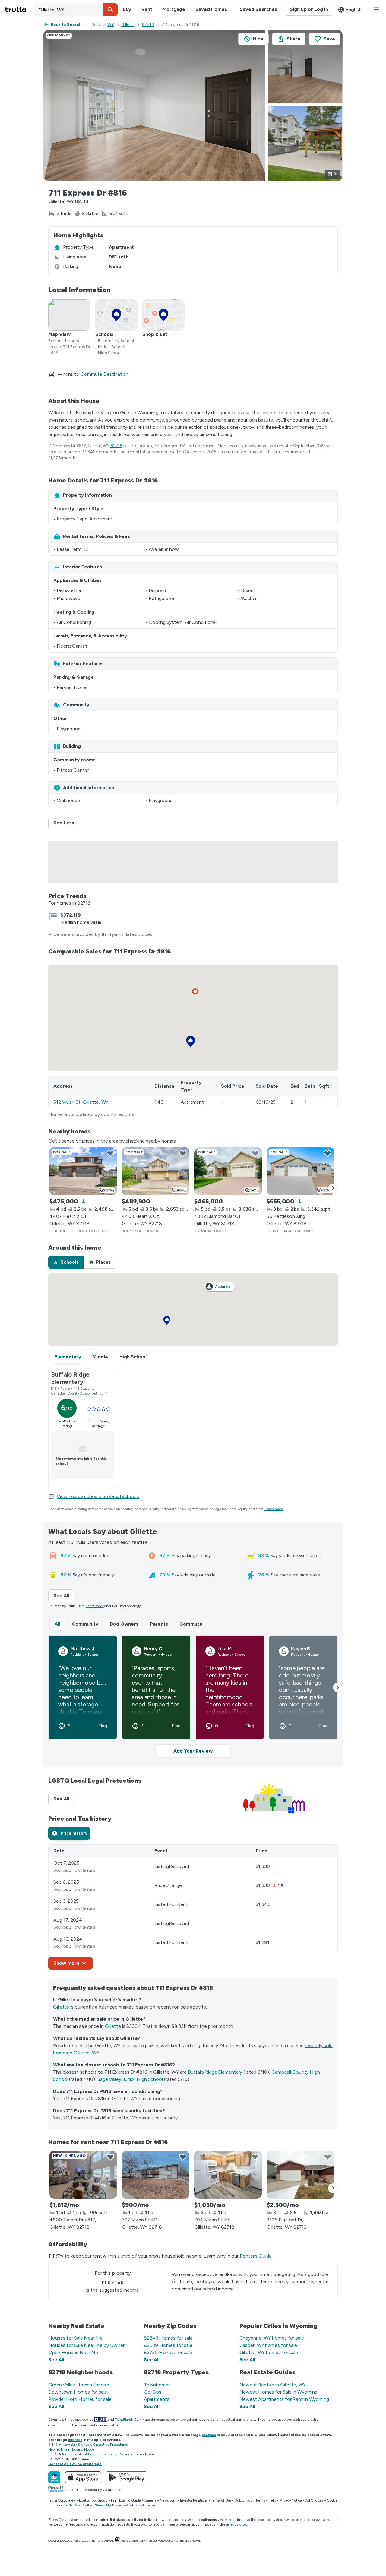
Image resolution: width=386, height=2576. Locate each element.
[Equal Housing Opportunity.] (117, 2541)
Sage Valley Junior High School (130, 2079)
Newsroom (168, 2500)
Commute (191, 1624)
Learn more (274, 1509)
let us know (239, 2524)
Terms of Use (221, 2500)
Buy (127, 9)
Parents (159, 1624)
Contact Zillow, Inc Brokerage (75, 2464)
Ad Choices (314, 2500)
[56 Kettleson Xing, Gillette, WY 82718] (300, 1171)
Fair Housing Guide (126, 2500)
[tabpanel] (193, 1907)
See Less (66, 823)
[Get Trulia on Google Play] (127, 2477)
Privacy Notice (291, 2500)
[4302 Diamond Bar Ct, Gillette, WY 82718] (228, 1171)
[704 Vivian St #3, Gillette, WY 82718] (228, 2175)
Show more (66, 1963)
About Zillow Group (92, 2500)
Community (85, 1624)
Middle (100, 1357)
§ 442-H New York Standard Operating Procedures (88, 2445)
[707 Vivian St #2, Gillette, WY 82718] (156, 2175)
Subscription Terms (250, 2500)
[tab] (66, 1262)
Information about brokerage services (88, 2454)
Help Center (166, 2541)
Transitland (123, 2420)
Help (272, 2500)
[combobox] (75, 10)
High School (133, 1357)
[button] (110, 10)
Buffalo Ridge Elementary (215, 2072)
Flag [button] (103, 1726)
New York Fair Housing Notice (71, 2449)
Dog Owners (124, 1624)
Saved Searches (258, 9)
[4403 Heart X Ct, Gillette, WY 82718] (156, 1171)
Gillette (128, 25)
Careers (150, 2500)
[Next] (333, 1188)
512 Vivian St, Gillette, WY (81, 1102)
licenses (209, 2435)
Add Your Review (193, 1751)
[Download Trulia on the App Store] (83, 2477)
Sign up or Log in (309, 9)
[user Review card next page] (338, 1687)
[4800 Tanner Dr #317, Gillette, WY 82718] (83, 2175)
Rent (147, 9)
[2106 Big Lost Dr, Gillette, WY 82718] (300, 2175)
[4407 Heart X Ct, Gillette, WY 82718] (83, 1171)
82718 (148, 25)
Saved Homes (211, 9)
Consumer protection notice (140, 2454)
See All (64, 1596)
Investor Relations (194, 2500)
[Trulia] (54, 2477)
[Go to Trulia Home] (19, 10)
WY (111, 25)
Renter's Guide (256, 2256)
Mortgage (174, 9)
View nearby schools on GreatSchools (98, 1496)
